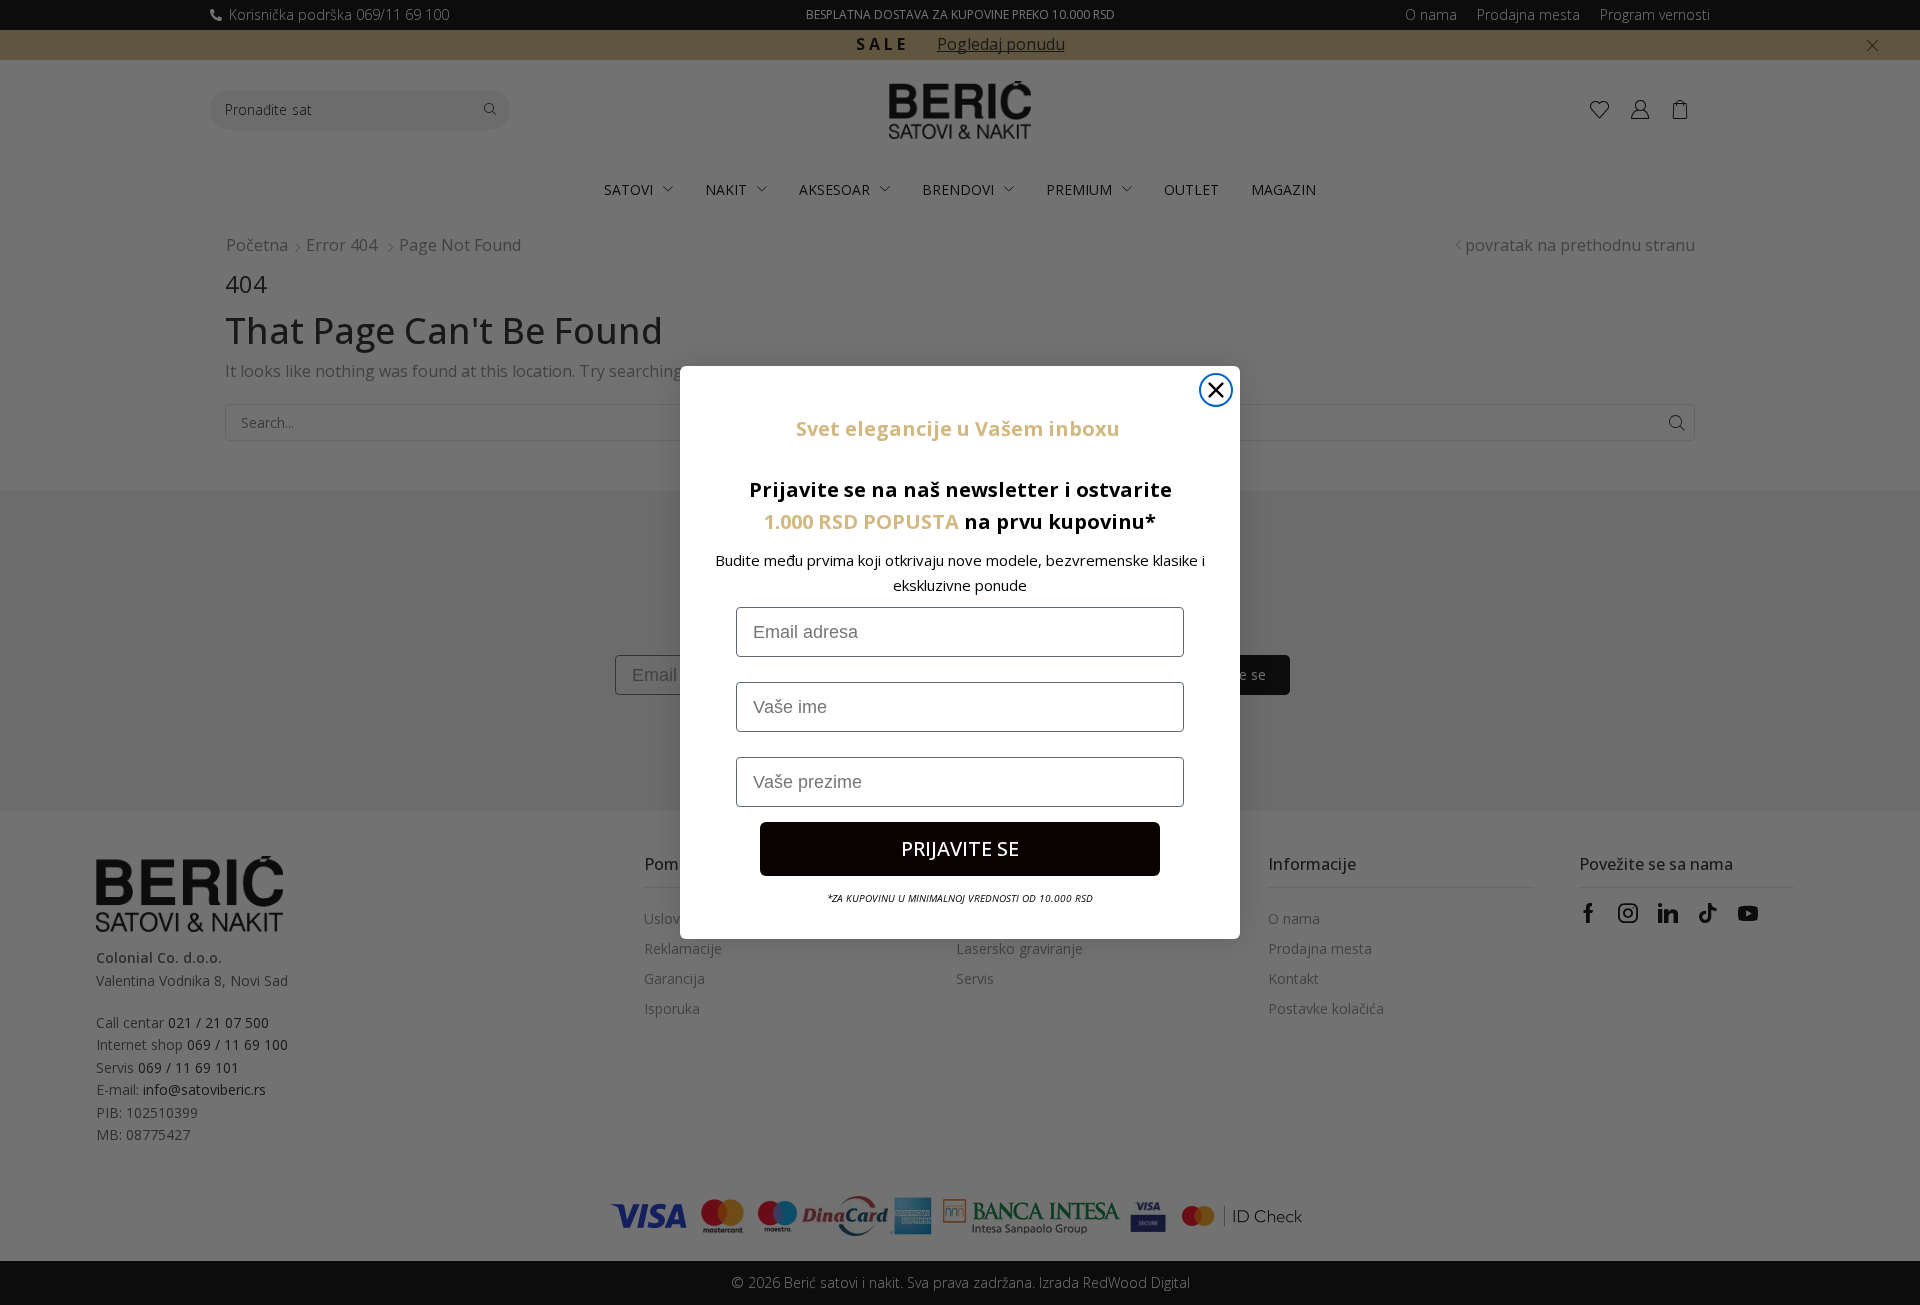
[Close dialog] (1216, 390)
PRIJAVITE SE (960, 848)
